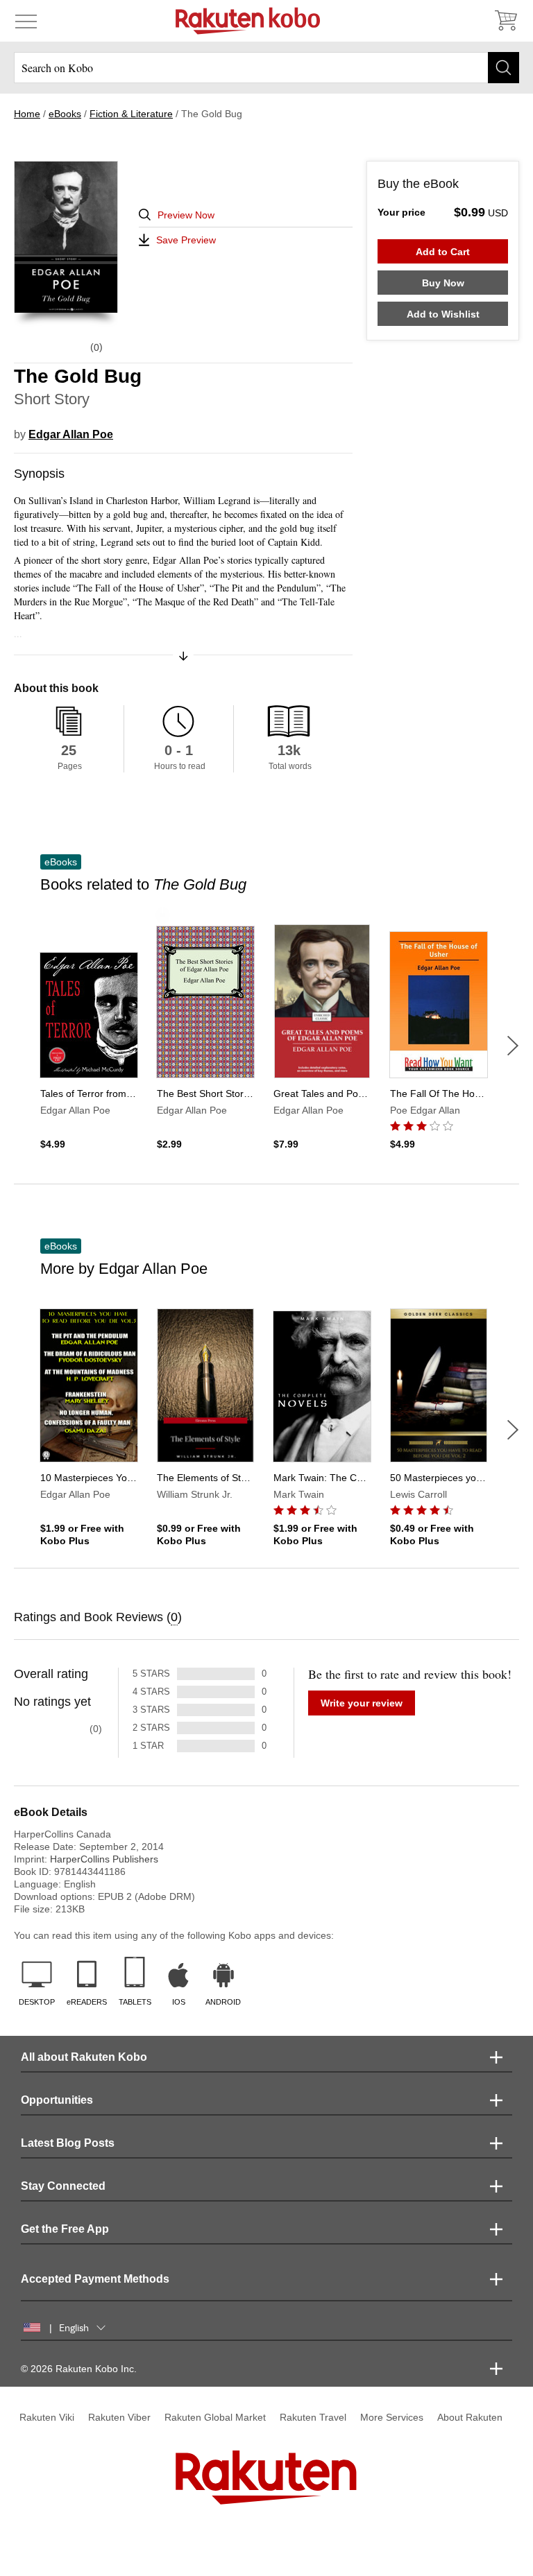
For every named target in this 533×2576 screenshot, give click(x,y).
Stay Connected (63, 2186)
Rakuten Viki (47, 2417)
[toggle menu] (26, 21)
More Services (392, 2417)
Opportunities (57, 2100)
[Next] (513, 1046)
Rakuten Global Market (215, 2417)
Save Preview (186, 240)
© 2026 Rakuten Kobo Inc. (79, 2369)
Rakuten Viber (119, 2417)
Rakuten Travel (313, 2417)
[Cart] (505, 21)
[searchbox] (266, 68)
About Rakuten (470, 2417)
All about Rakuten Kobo (84, 2057)
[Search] (504, 68)
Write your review (362, 1703)
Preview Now (186, 215)
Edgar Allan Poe (71, 434)
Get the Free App (65, 2229)
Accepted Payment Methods (95, 2279)
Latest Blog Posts (68, 2143)
